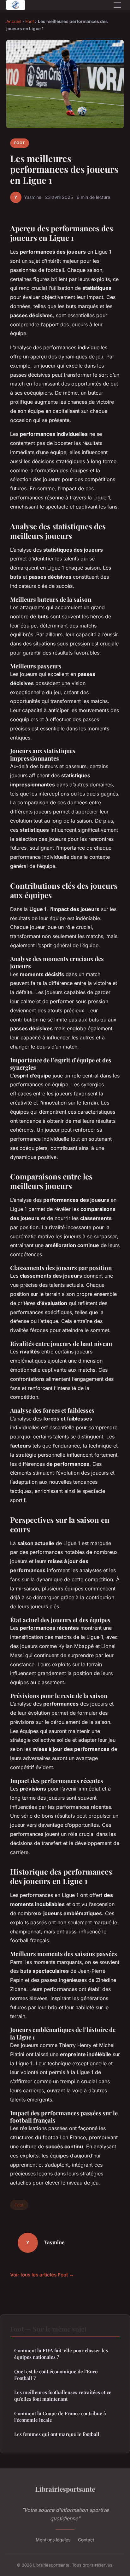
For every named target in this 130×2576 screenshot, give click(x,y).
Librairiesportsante (65, 2489)
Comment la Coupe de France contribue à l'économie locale (60, 2417)
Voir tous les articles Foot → (42, 2275)
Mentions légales (53, 2540)
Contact (86, 2540)
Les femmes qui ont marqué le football (57, 2434)
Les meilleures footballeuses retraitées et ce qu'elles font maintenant (63, 2396)
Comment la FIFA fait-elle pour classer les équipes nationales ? (61, 2354)
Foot (30, 21)
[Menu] (117, 5)
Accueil (14, 21)
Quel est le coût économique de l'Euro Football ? (56, 2375)
